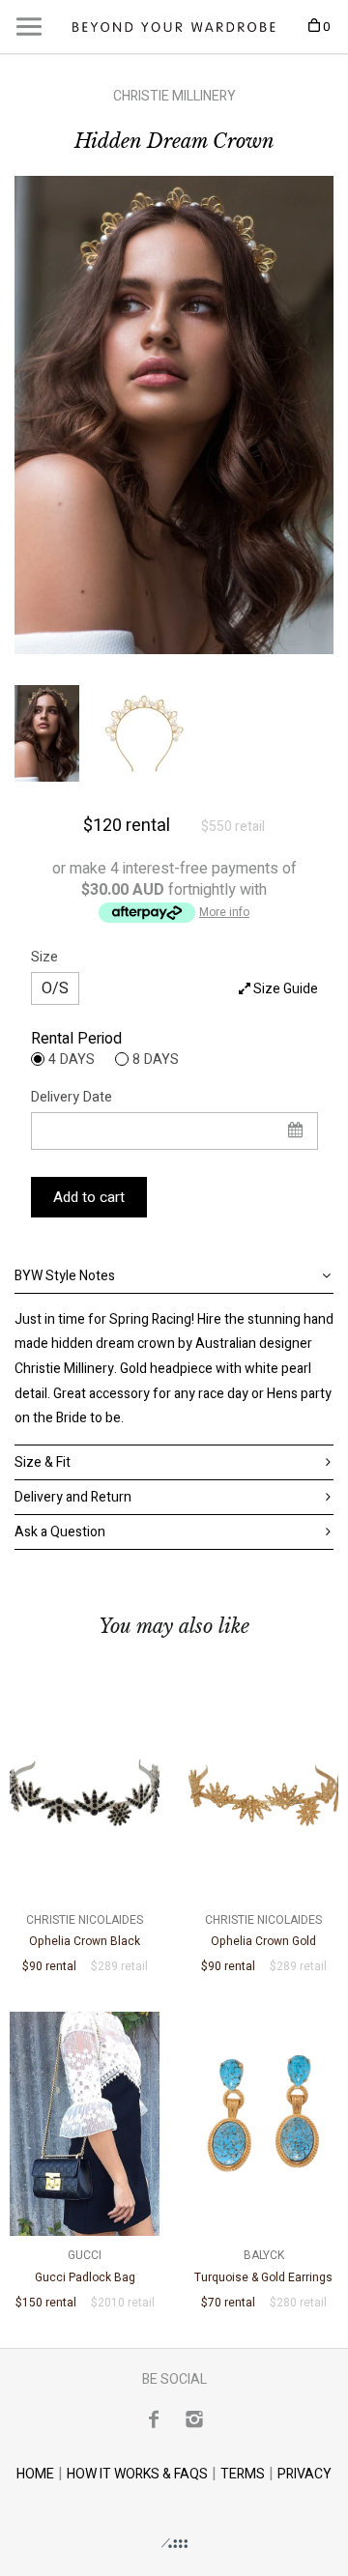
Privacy (304, 2474)
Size (44, 957)
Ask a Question (60, 1532)
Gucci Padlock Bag (85, 2266)
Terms (243, 2474)
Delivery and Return (73, 1497)
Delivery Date (72, 1097)
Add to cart (89, 1197)
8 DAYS (156, 1059)
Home (35, 2474)
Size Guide (284, 989)
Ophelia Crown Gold (263, 1931)
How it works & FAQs (137, 2474)
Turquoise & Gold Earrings (263, 2266)
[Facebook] (154, 2419)
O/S (55, 988)
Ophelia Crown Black (85, 1931)
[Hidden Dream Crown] (174, 415)
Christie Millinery (174, 96)
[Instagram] (194, 2419)
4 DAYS (72, 1059)
